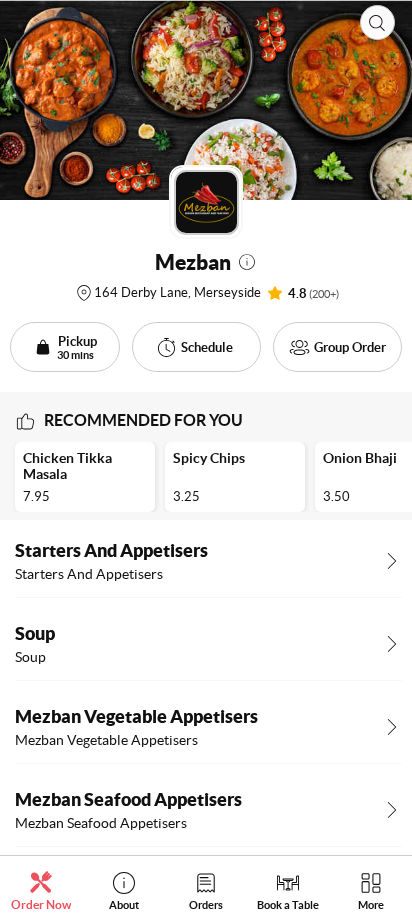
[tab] (41, 890)
